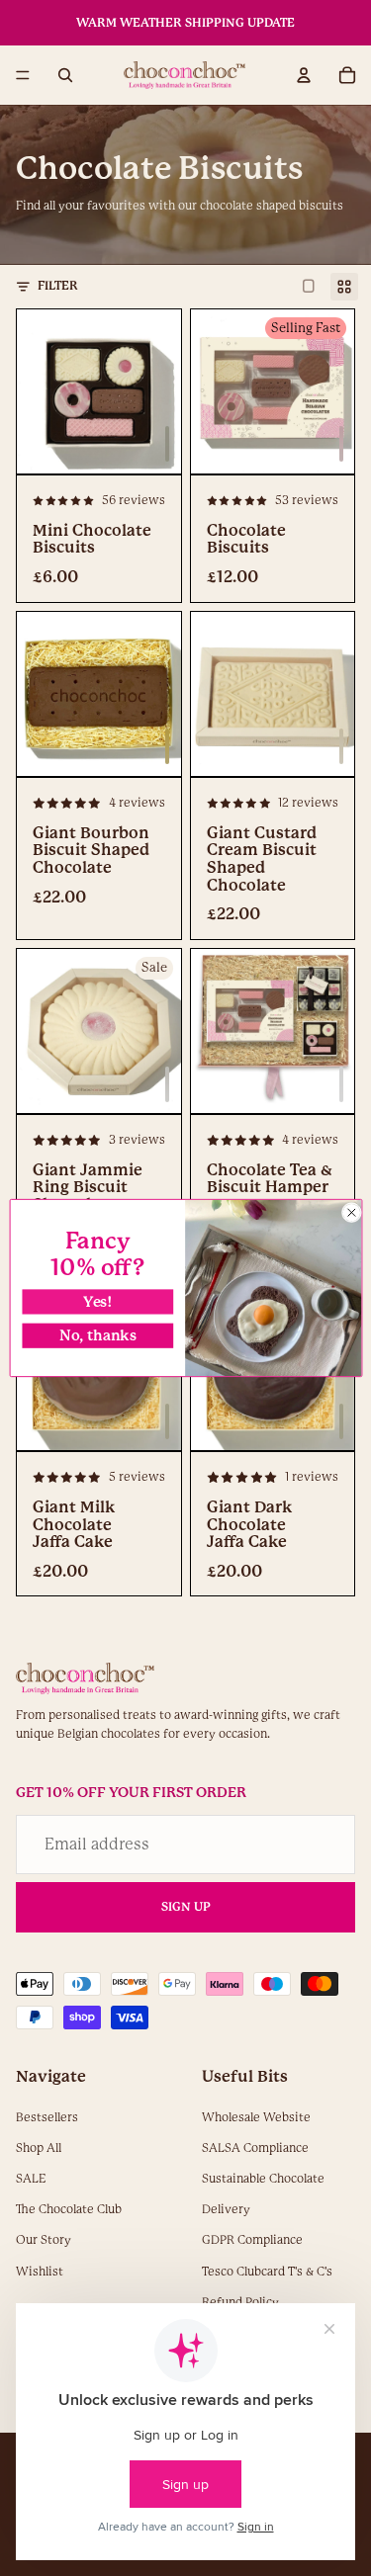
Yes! (97, 1301)
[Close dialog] (351, 1212)
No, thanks (97, 1336)
